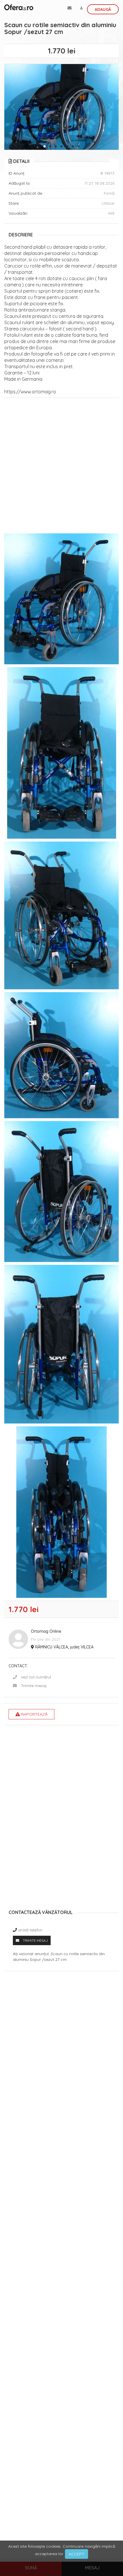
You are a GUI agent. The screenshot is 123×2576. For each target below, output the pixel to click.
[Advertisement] (61, 467)
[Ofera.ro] (19, 7)
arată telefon (30, 1930)
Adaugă (103, 9)
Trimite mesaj (34, 1686)
